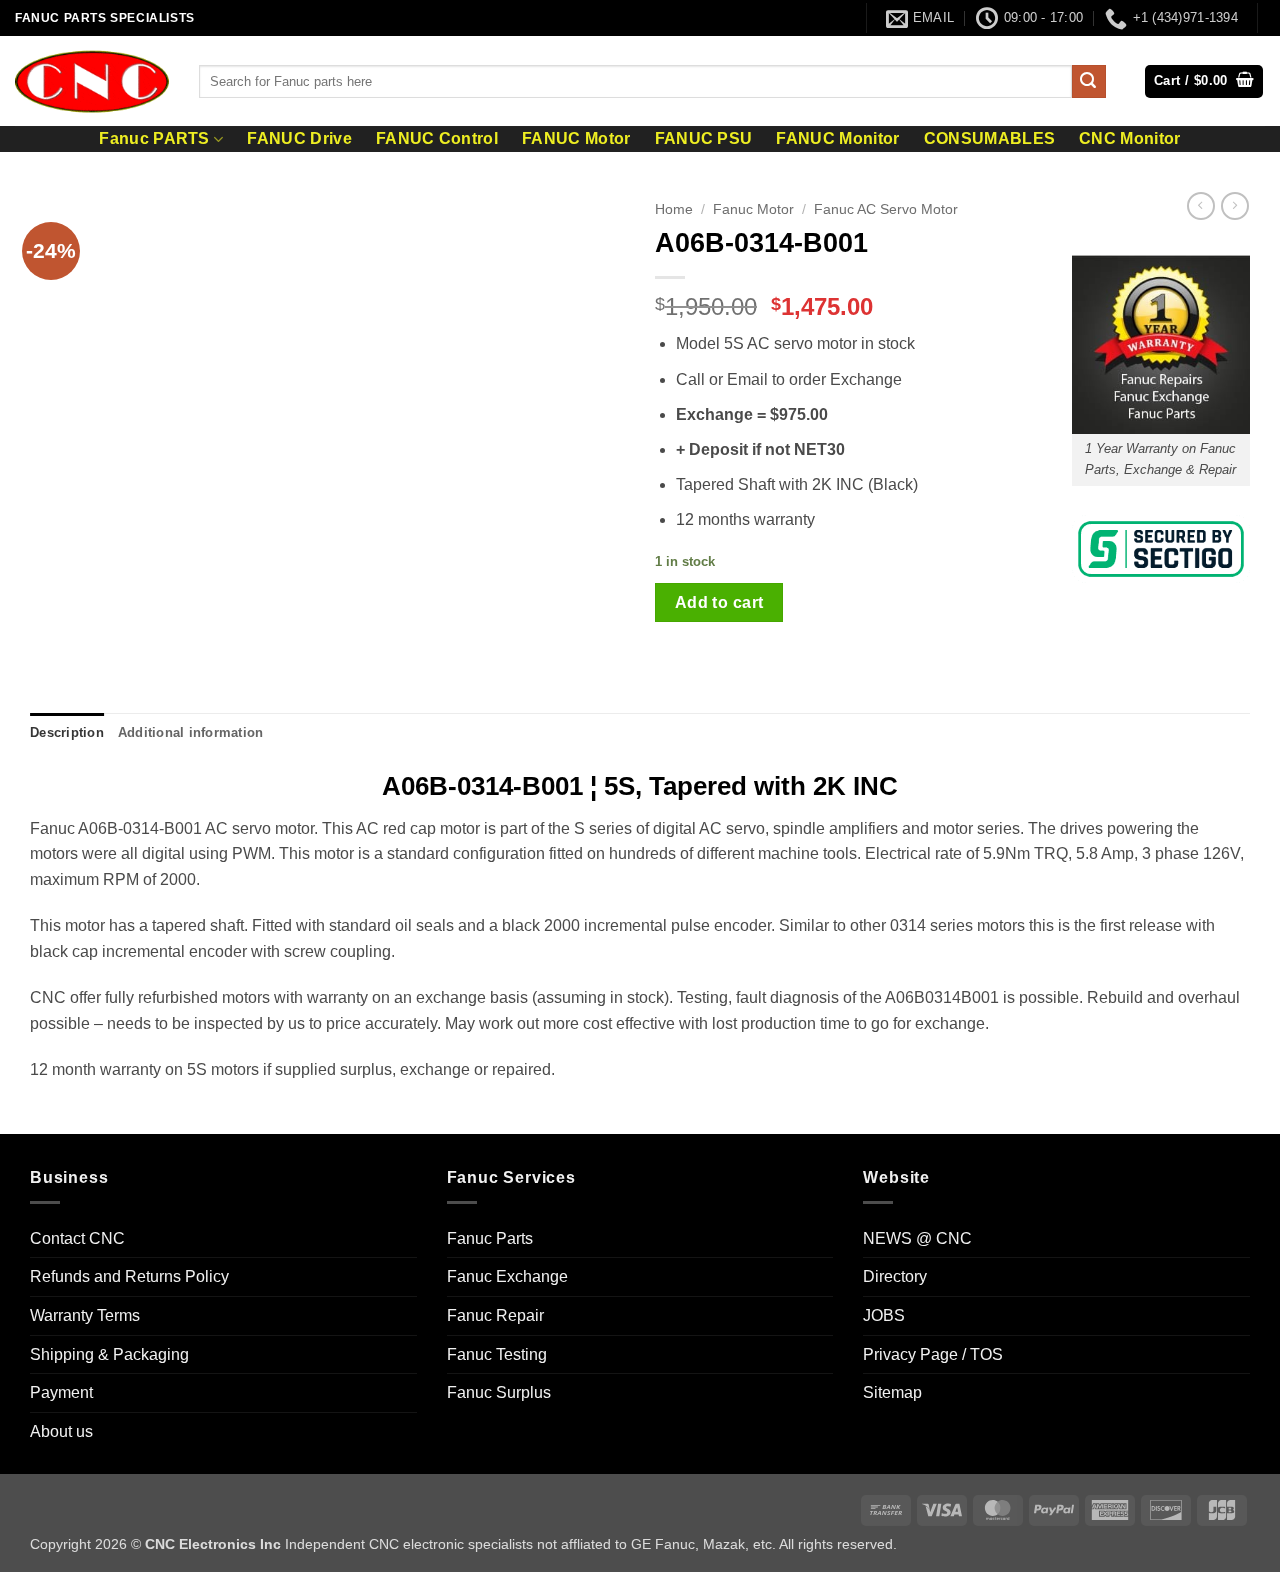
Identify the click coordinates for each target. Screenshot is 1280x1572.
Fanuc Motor (753, 209)
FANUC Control (437, 139)
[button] (1204, 81)
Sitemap (892, 1392)
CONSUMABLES (990, 139)
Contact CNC (77, 1238)
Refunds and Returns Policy (129, 1276)
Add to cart (719, 602)
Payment (61, 1392)
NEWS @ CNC (917, 1238)
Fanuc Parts (490, 1238)
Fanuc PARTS (154, 138)
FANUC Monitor (837, 139)
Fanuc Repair (495, 1315)
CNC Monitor (1130, 139)
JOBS (884, 1315)
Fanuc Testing (497, 1354)
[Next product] (1201, 206)
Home (674, 209)
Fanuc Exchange (507, 1276)
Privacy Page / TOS (933, 1354)
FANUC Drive (299, 139)
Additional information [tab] (191, 732)
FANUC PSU (704, 139)
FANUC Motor (576, 139)
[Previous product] (1235, 206)
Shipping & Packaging (109, 1354)
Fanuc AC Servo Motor (886, 209)
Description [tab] (67, 732)
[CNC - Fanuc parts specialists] (92, 81)
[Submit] (1089, 82)
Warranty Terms (85, 1315)
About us (61, 1431)
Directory (895, 1276)
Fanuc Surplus (499, 1392)
